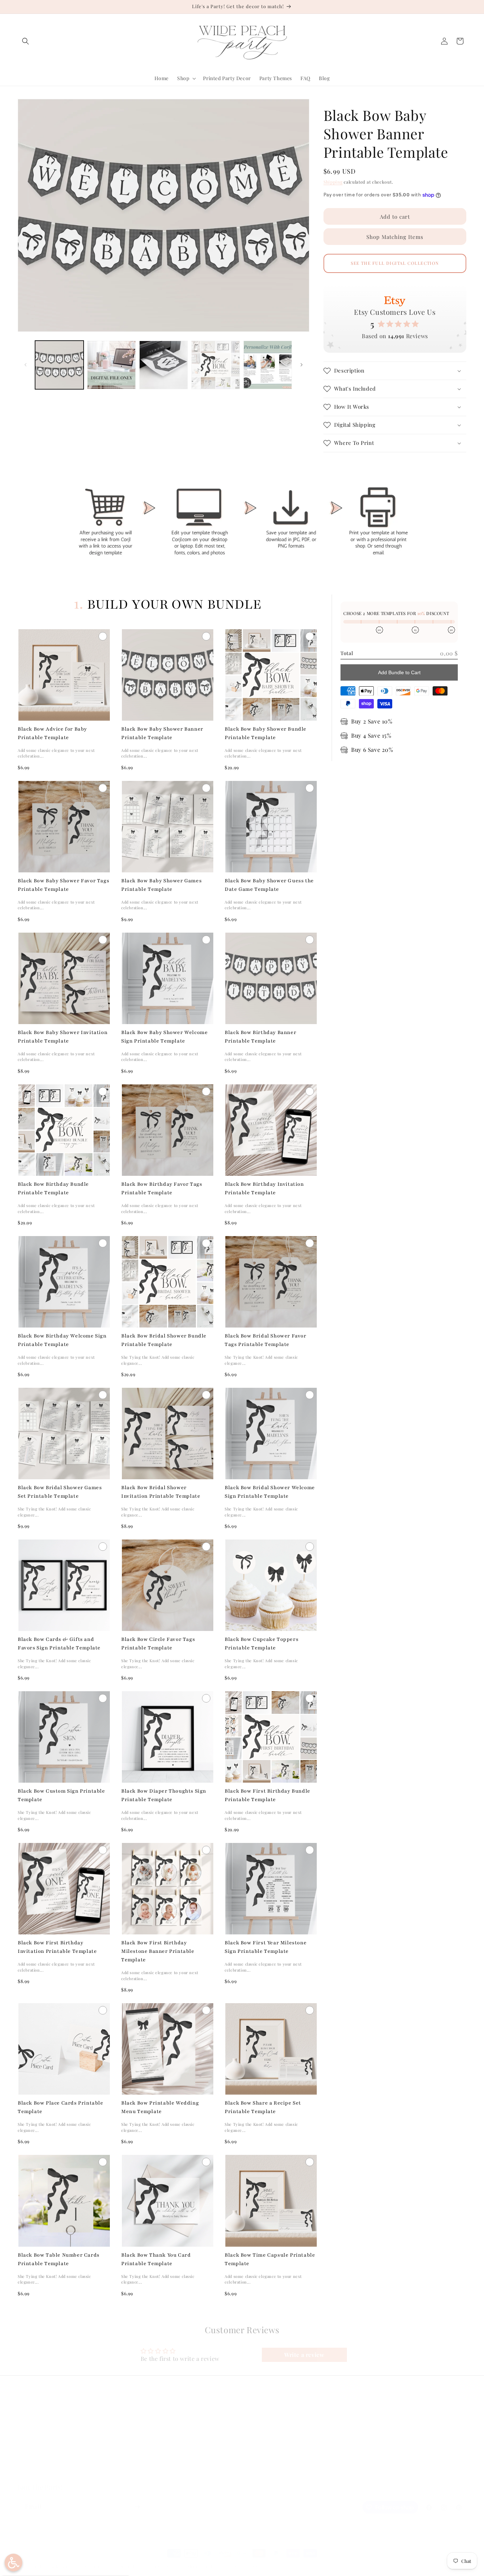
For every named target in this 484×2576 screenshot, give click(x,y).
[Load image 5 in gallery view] (268, 365)
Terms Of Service (151, 2448)
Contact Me (32, 2448)
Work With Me (35, 2461)
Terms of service (164, 2566)
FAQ (23, 2423)
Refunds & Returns (153, 2436)
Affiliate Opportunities (45, 2473)
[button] (26, 41)
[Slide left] (26, 365)
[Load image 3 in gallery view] (164, 365)
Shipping (333, 182)
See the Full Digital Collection (395, 263)
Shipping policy (203, 2566)
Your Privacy (146, 2461)
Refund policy (92, 2566)
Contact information (245, 2566)
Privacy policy (126, 2566)
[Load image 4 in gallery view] (216, 365)
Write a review (304, 2355)
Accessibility (146, 2473)
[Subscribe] (137, 2507)
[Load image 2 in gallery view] (111, 365)
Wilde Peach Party (52, 2567)
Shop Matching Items (395, 237)
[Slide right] (302, 365)
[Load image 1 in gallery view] (59, 365)
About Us (29, 2436)
